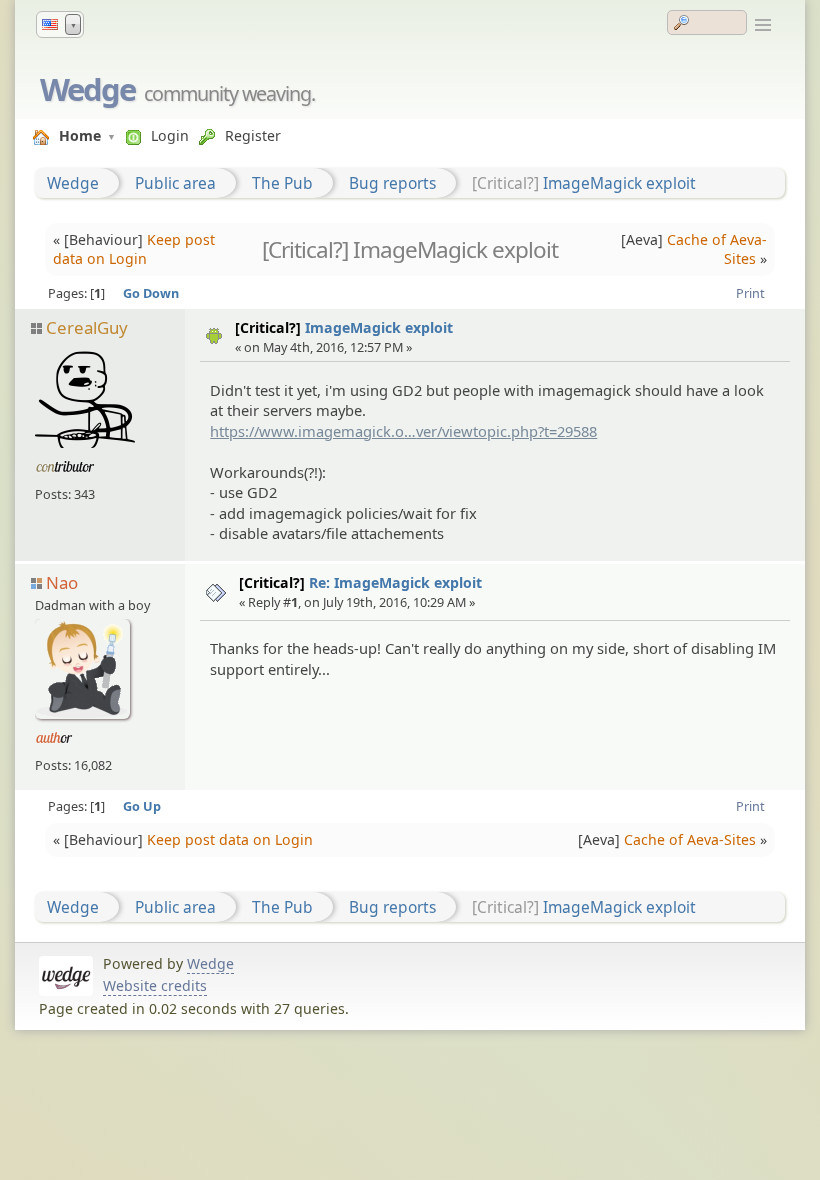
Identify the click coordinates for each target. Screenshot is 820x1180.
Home (80, 135)
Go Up (142, 806)
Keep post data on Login (134, 248)
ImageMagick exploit (619, 183)
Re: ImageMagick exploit (395, 582)
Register (253, 135)
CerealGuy (87, 327)
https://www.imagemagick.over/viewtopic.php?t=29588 (403, 431)
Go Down (151, 293)
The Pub (282, 183)
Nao (62, 582)
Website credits (155, 985)
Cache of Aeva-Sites (717, 248)
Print (750, 293)
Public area (175, 183)
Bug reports (392, 183)
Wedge (87, 89)
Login (170, 135)
